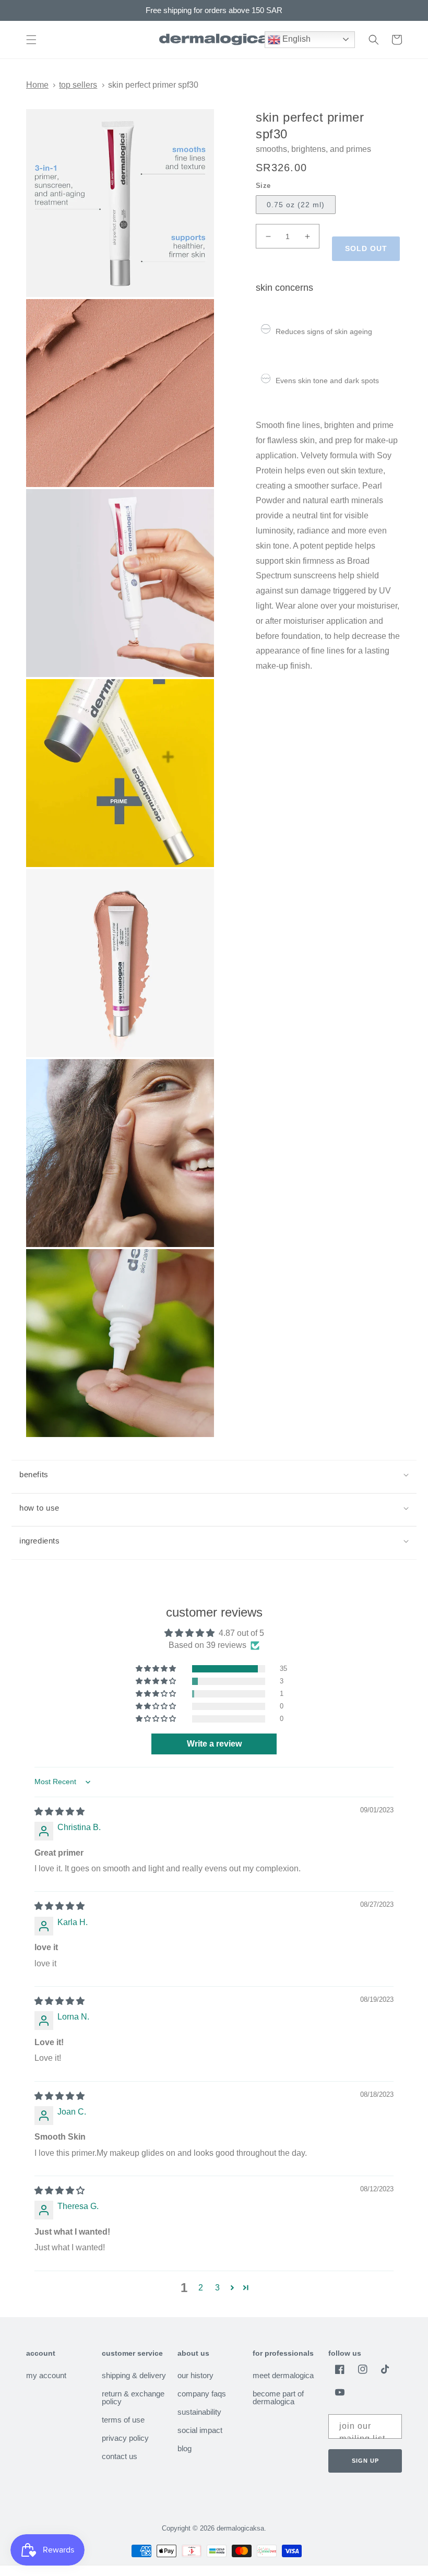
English (295, 39)
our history (195, 2376)
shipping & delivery (134, 2376)
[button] (31, 40)
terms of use (123, 2420)
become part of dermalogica (278, 2397)
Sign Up (365, 2461)
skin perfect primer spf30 (153, 85)
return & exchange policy (133, 2397)
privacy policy (125, 2438)
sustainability (199, 2412)
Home (37, 85)
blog (185, 2448)
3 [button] (217, 2288)
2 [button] (201, 2288)
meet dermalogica (283, 2376)
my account (46, 2376)
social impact (200, 2430)
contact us (120, 2456)
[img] (60, 1812)
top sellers (78, 85)
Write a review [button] (214, 1744)
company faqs (202, 2394)
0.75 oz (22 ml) (296, 205)
